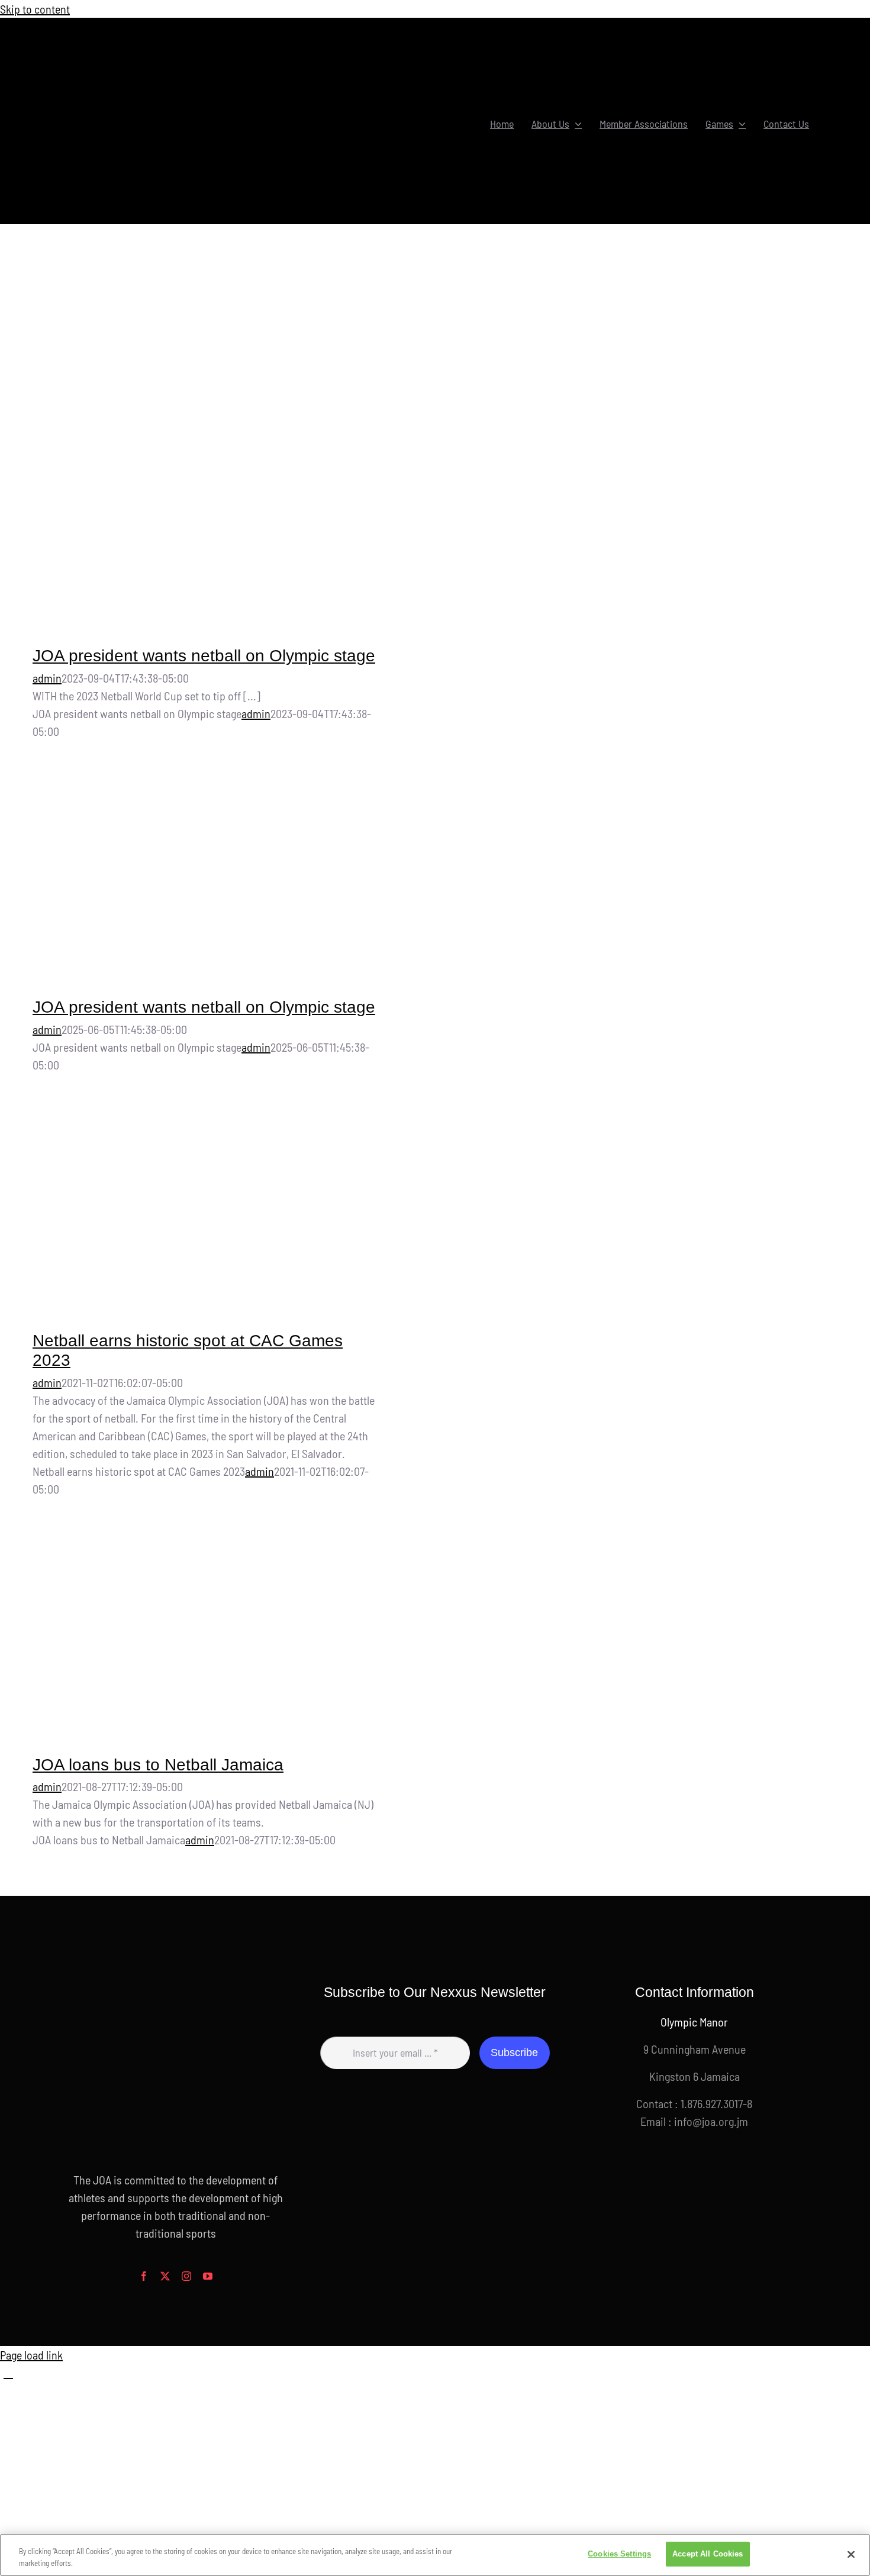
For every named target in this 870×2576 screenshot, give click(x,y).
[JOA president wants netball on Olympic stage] (208, 458)
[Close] (851, 2554)
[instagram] (186, 2276)
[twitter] (165, 2276)
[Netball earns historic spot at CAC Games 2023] (208, 1211)
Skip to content (35, 9)
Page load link (31, 2355)
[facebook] (144, 2276)
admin (47, 678)
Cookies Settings (619, 2554)
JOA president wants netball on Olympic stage (204, 656)
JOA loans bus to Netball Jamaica (158, 1765)
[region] (435, 2555)
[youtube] (208, 2276)
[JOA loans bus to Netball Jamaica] (208, 1635)
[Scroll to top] (8, 2373)
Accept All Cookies (708, 2554)
